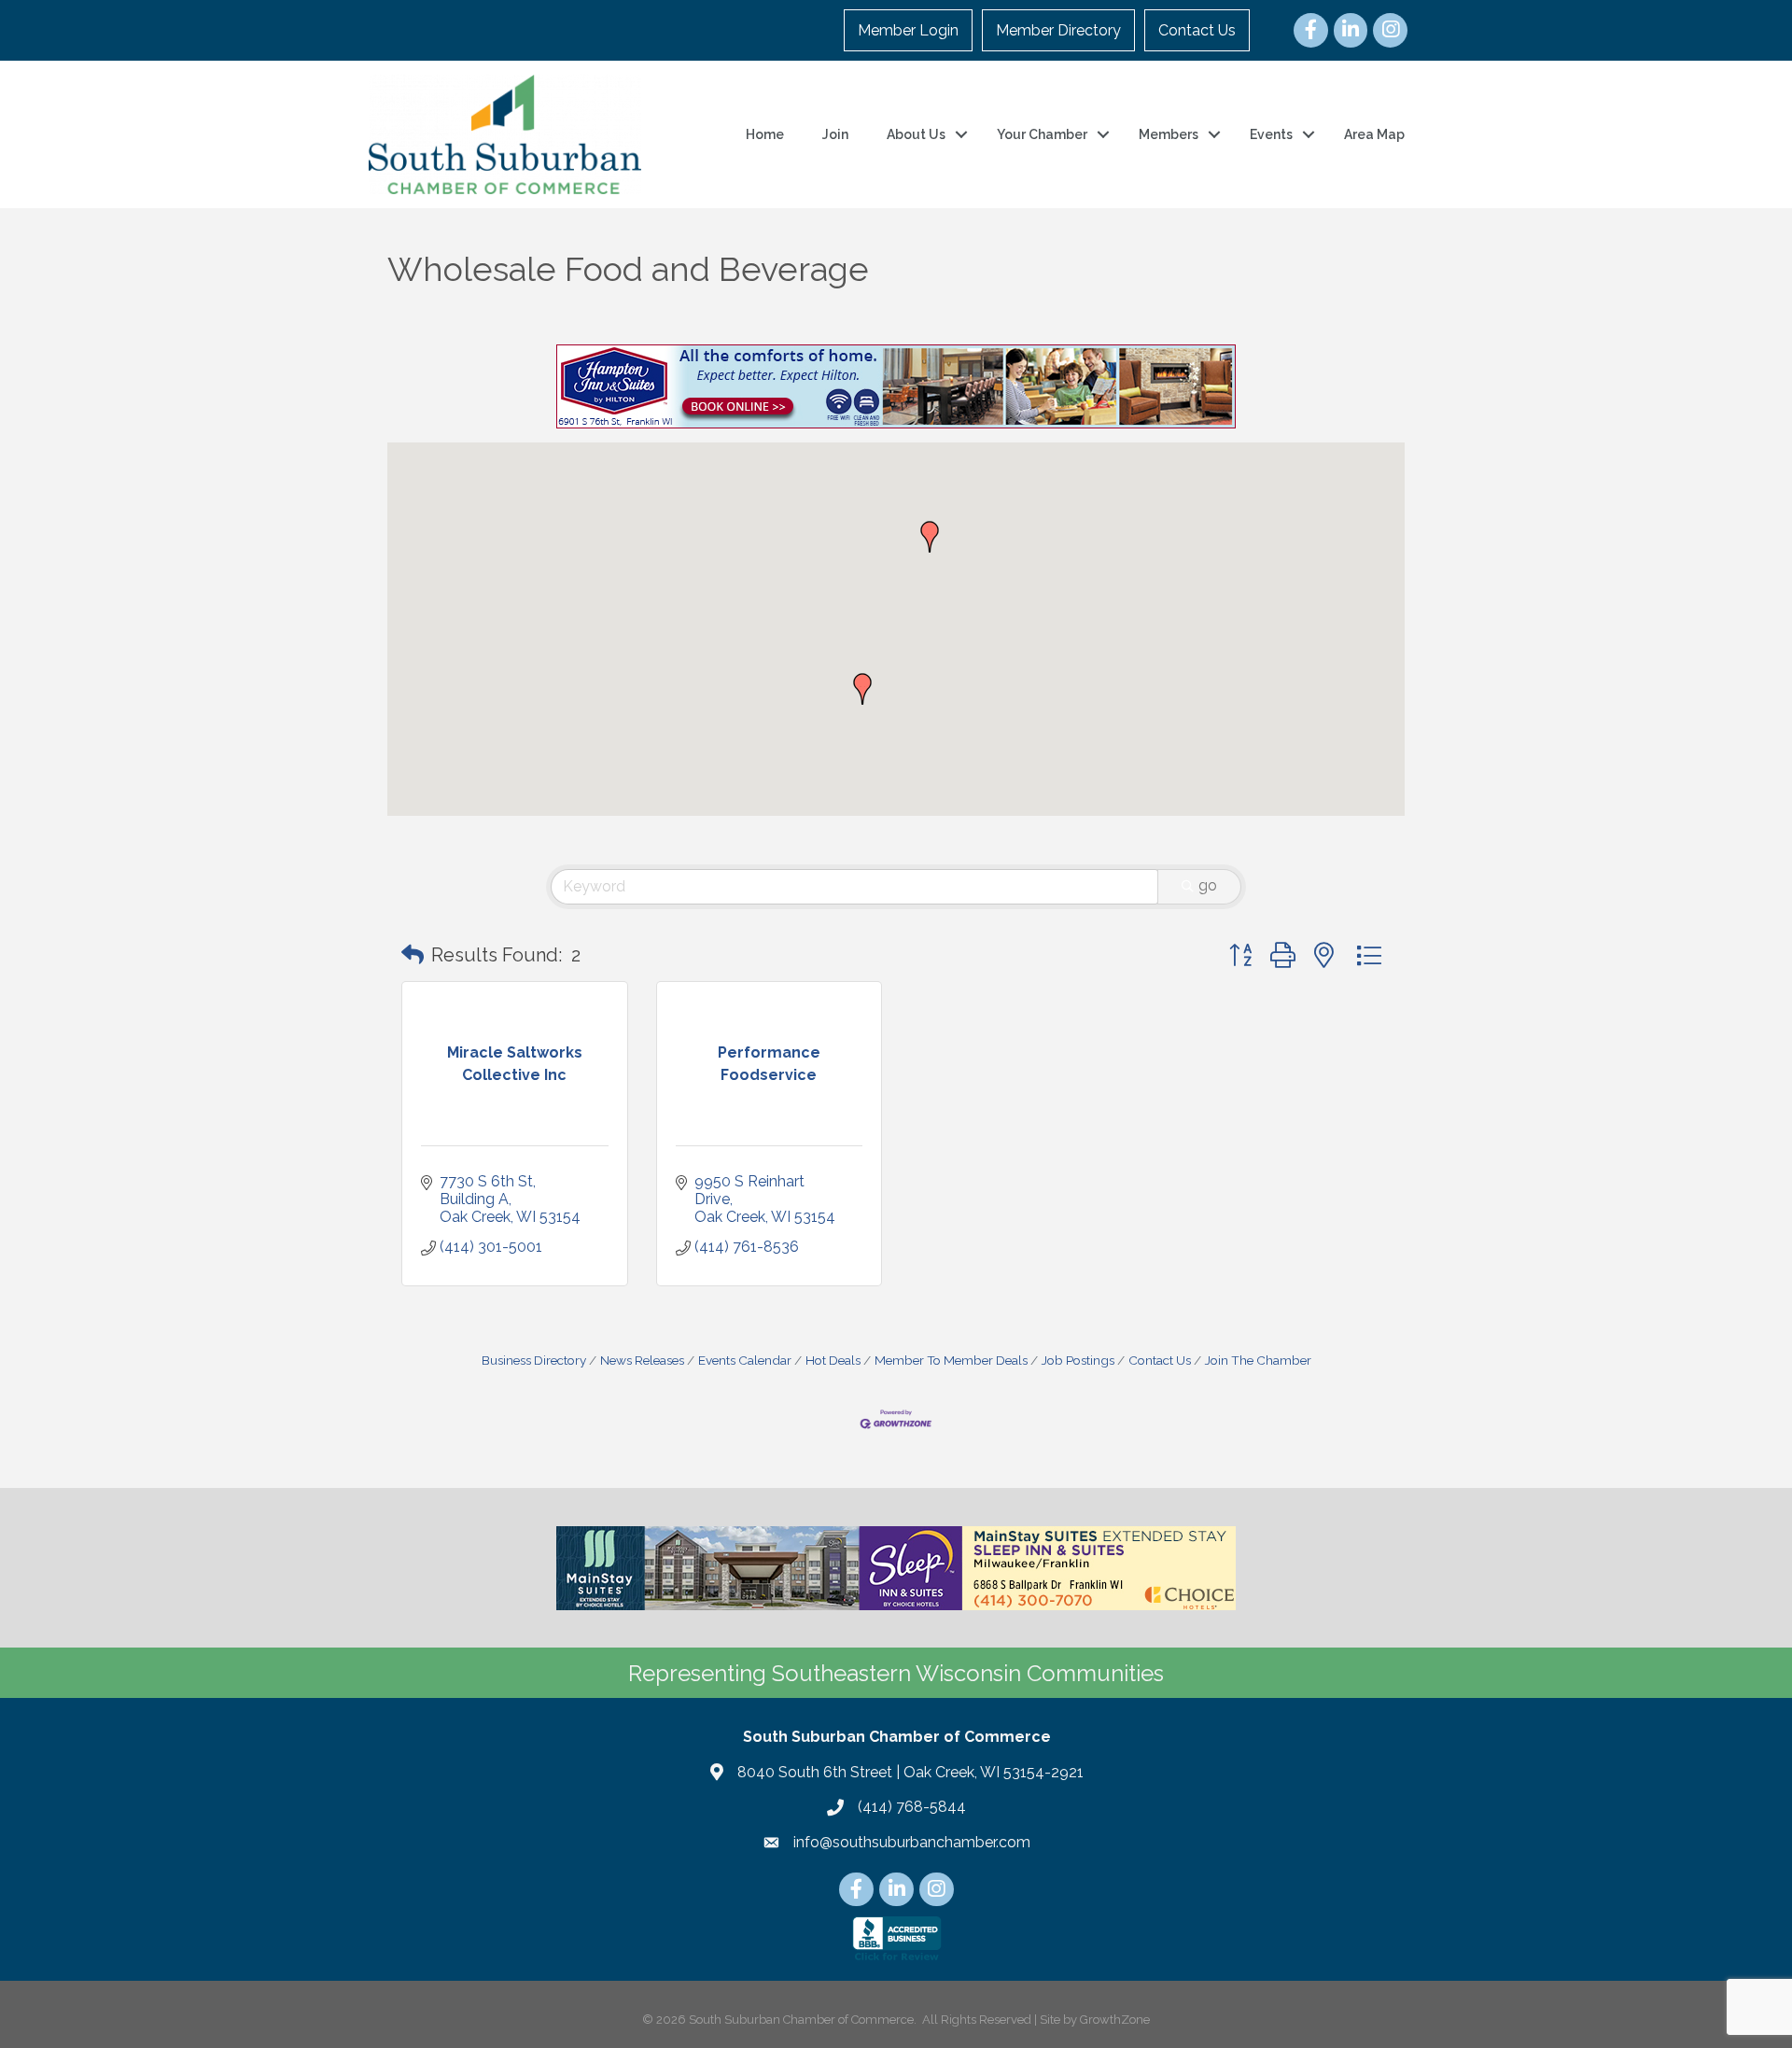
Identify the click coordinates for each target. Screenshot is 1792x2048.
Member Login (908, 30)
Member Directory (1058, 30)
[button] (862, 689)
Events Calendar (745, 1360)
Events (1271, 134)
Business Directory (534, 1360)
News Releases (642, 1360)
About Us (916, 134)
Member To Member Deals (951, 1360)
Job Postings (1078, 1360)
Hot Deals (833, 1360)
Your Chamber (1042, 134)
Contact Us (1197, 30)
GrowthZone (1115, 2020)
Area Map (1374, 134)
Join (835, 134)
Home (765, 134)
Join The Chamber (1258, 1360)
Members (1169, 134)
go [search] (1208, 885)
